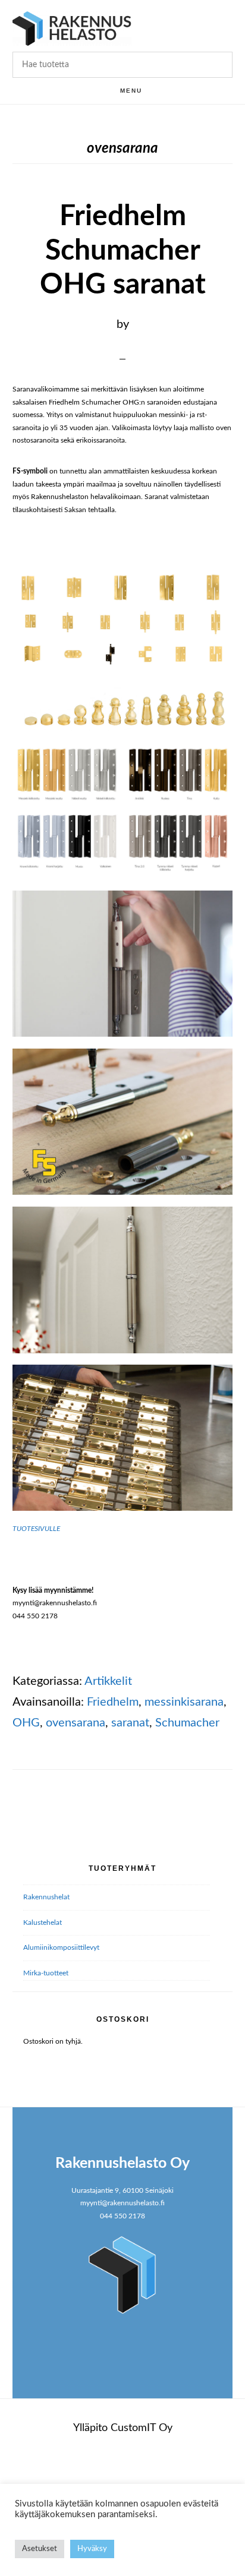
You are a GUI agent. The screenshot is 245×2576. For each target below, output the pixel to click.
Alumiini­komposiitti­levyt (61, 1947)
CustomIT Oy (142, 2428)
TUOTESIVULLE (36, 1529)
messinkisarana (184, 1702)
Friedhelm (113, 1702)
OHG (26, 1723)
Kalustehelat (43, 1922)
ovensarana (76, 1723)
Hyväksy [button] (92, 2549)
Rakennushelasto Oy (72, 28)
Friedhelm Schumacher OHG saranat (123, 250)
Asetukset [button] (40, 2549)
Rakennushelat (46, 1897)
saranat (130, 1723)
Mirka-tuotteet (46, 1973)
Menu (131, 91)
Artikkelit (108, 1681)
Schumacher (187, 1723)
